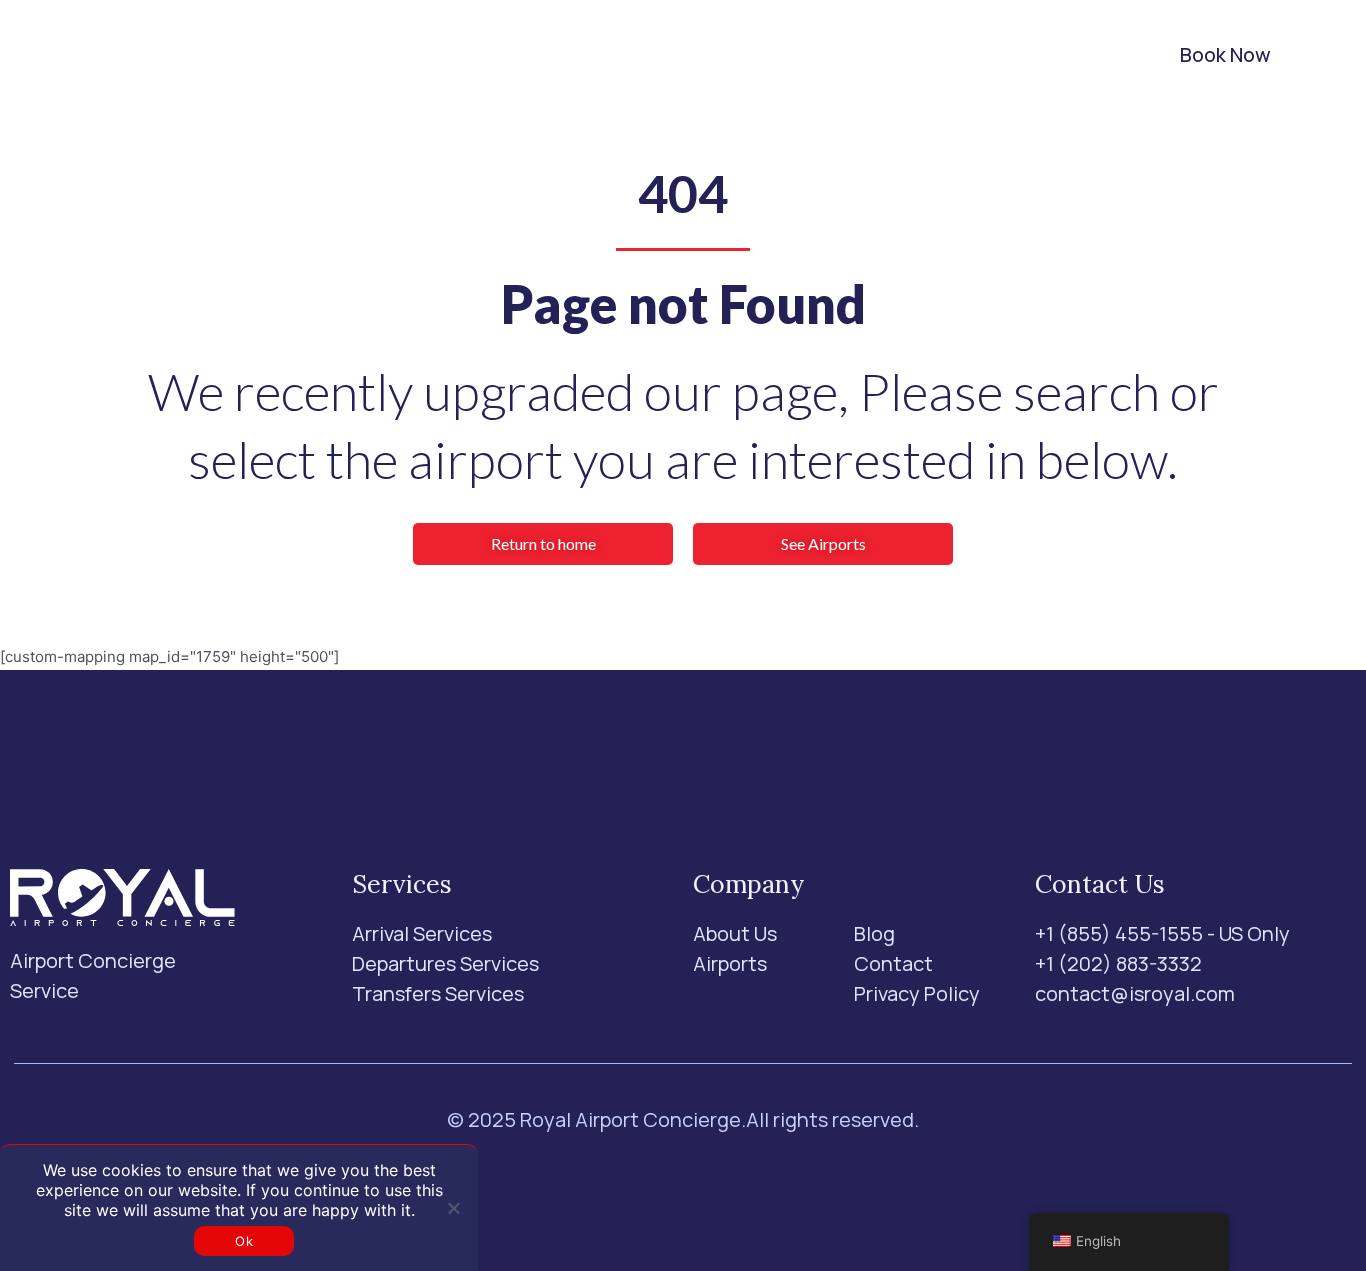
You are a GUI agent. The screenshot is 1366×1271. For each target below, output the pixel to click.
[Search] (1076, 55)
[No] (453, 1208)
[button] (359, 55)
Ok (244, 1241)
